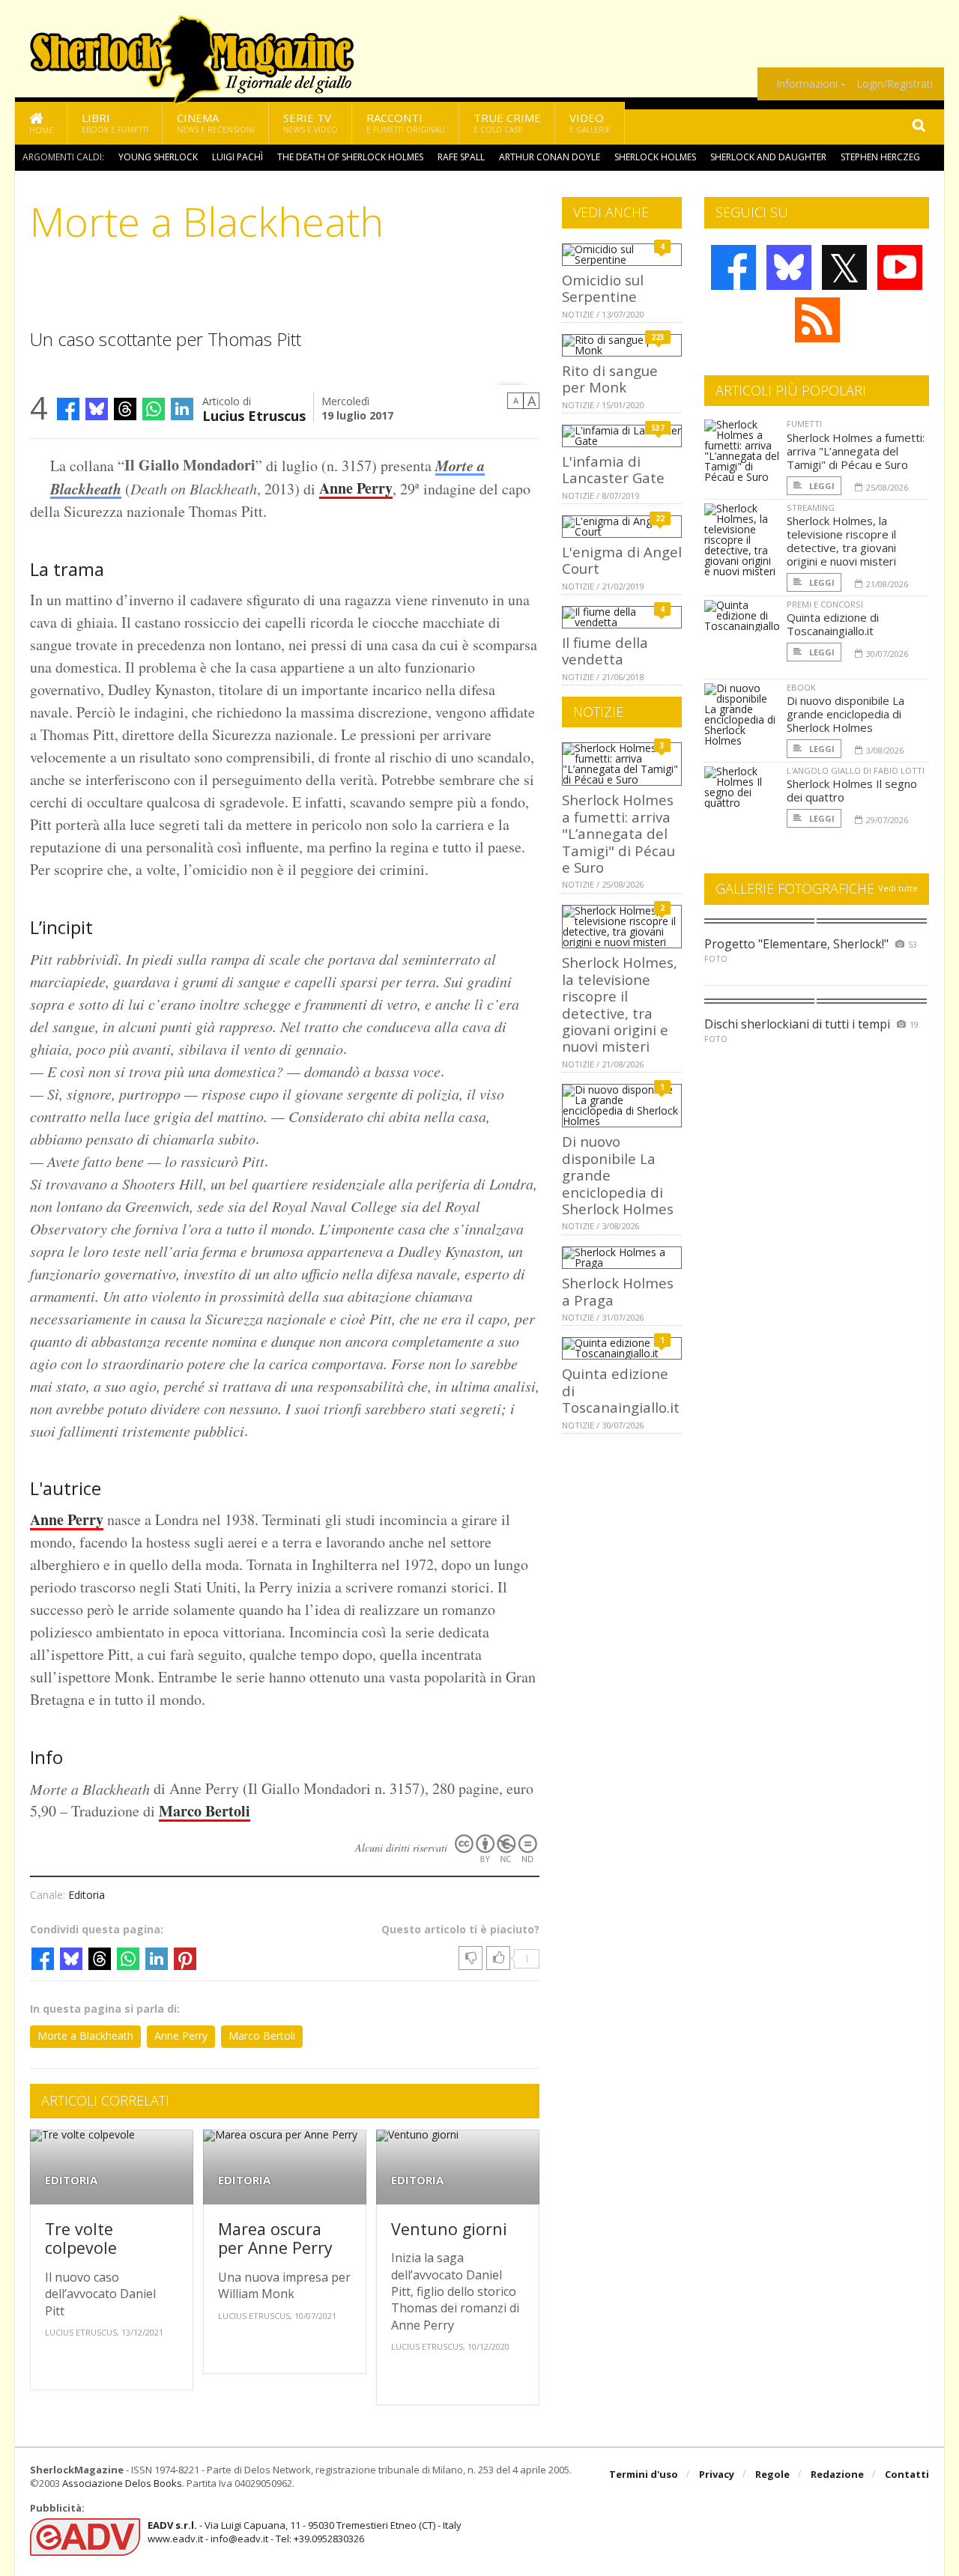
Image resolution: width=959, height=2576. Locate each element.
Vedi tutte (898, 888)
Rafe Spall (461, 157)
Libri (115, 122)
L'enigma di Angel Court (622, 560)
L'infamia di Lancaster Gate (613, 469)
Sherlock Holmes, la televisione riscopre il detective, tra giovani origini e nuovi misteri (620, 1004)
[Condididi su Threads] (125, 409)
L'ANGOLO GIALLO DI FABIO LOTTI (856, 770)
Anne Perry (356, 488)
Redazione (837, 2474)
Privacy (717, 2474)
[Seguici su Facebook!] (733, 267)
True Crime (507, 122)
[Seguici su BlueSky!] (789, 267)
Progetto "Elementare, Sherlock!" (796, 944)
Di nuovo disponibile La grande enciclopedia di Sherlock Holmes (845, 714)
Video (590, 122)
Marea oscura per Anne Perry (275, 2239)
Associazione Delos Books (122, 2483)
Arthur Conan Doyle (550, 157)
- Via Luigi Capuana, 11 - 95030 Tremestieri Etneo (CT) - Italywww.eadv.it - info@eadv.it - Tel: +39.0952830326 (305, 2532)
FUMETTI (804, 424)
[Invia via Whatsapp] (154, 409)
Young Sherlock (158, 157)
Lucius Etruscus (254, 415)
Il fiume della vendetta (605, 651)
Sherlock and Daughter (768, 157)
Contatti (907, 2474)
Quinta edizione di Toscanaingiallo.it (833, 624)
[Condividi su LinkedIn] (182, 409)
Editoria (87, 1895)
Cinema (216, 122)
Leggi (821, 486)
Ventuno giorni (449, 2229)
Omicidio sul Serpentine (603, 288)
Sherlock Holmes (655, 157)
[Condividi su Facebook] (68, 409)
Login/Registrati (895, 84)
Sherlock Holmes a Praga (618, 1291)
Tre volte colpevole (81, 2239)
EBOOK (801, 687)
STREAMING (811, 507)
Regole (772, 2474)
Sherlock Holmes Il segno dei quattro (852, 790)
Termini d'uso (644, 2474)
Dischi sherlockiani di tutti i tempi (797, 1024)
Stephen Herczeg (880, 157)
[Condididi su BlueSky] (97, 409)
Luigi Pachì (238, 157)
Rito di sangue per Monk (610, 379)
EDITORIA (71, 2180)
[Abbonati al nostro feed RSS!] (817, 320)
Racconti (406, 122)
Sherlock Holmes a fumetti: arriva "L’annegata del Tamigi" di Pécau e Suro (618, 833)
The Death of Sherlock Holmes (350, 157)
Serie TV (311, 122)
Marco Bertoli (205, 1811)
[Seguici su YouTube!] (900, 267)
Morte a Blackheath (85, 2036)
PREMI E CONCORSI (825, 604)
